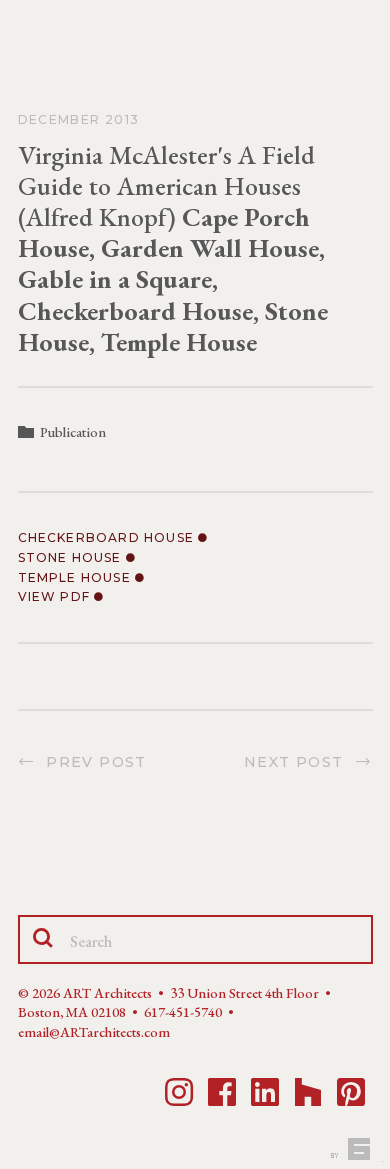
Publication (73, 432)
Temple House (77, 577)
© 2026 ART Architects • (94, 993)
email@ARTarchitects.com (94, 1032)
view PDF (56, 596)
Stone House (72, 557)
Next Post (299, 762)
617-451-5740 (183, 1012)
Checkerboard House (108, 537)
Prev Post (91, 762)
